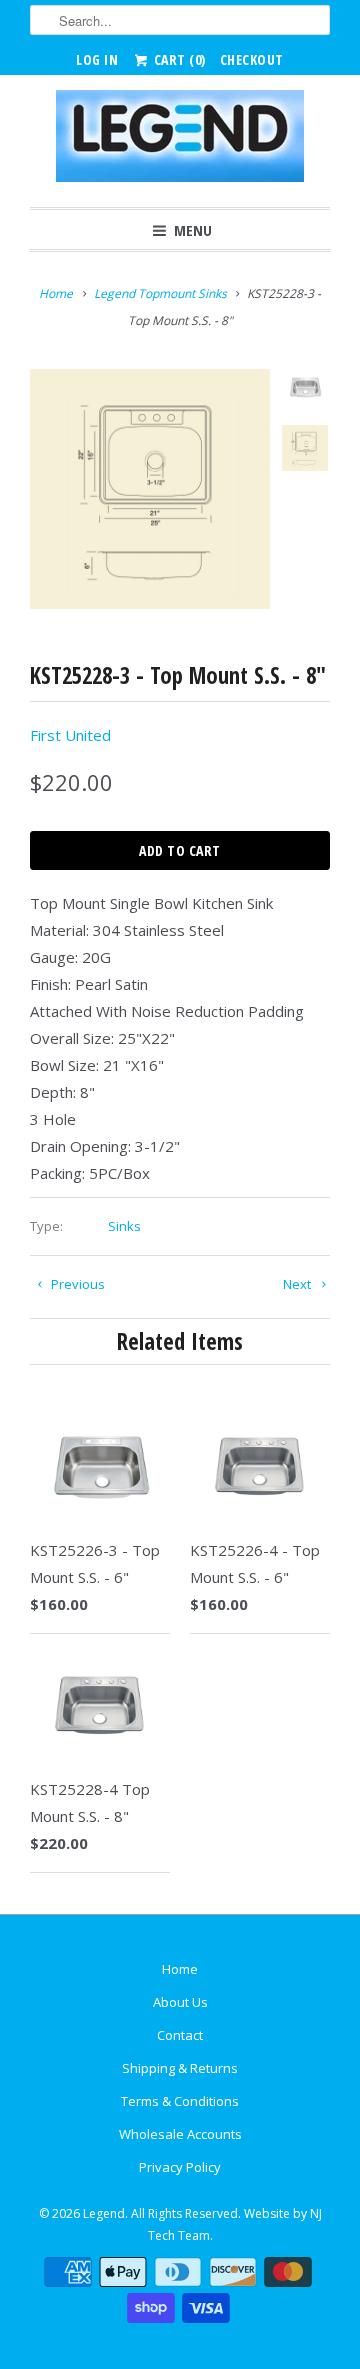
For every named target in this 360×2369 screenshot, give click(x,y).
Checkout (252, 59)
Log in (97, 59)
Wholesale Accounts (180, 2134)
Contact (180, 2035)
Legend (104, 2213)
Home (180, 1969)
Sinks (124, 1226)
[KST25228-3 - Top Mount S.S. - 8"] (150, 489)
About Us (180, 2002)
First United (70, 735)
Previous (76, 1284)
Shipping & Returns (180, 2068)
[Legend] (180, 141)
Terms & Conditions (180, 2101)
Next (298, 1284)
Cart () (178, 59)
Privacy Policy (180, 2167)
